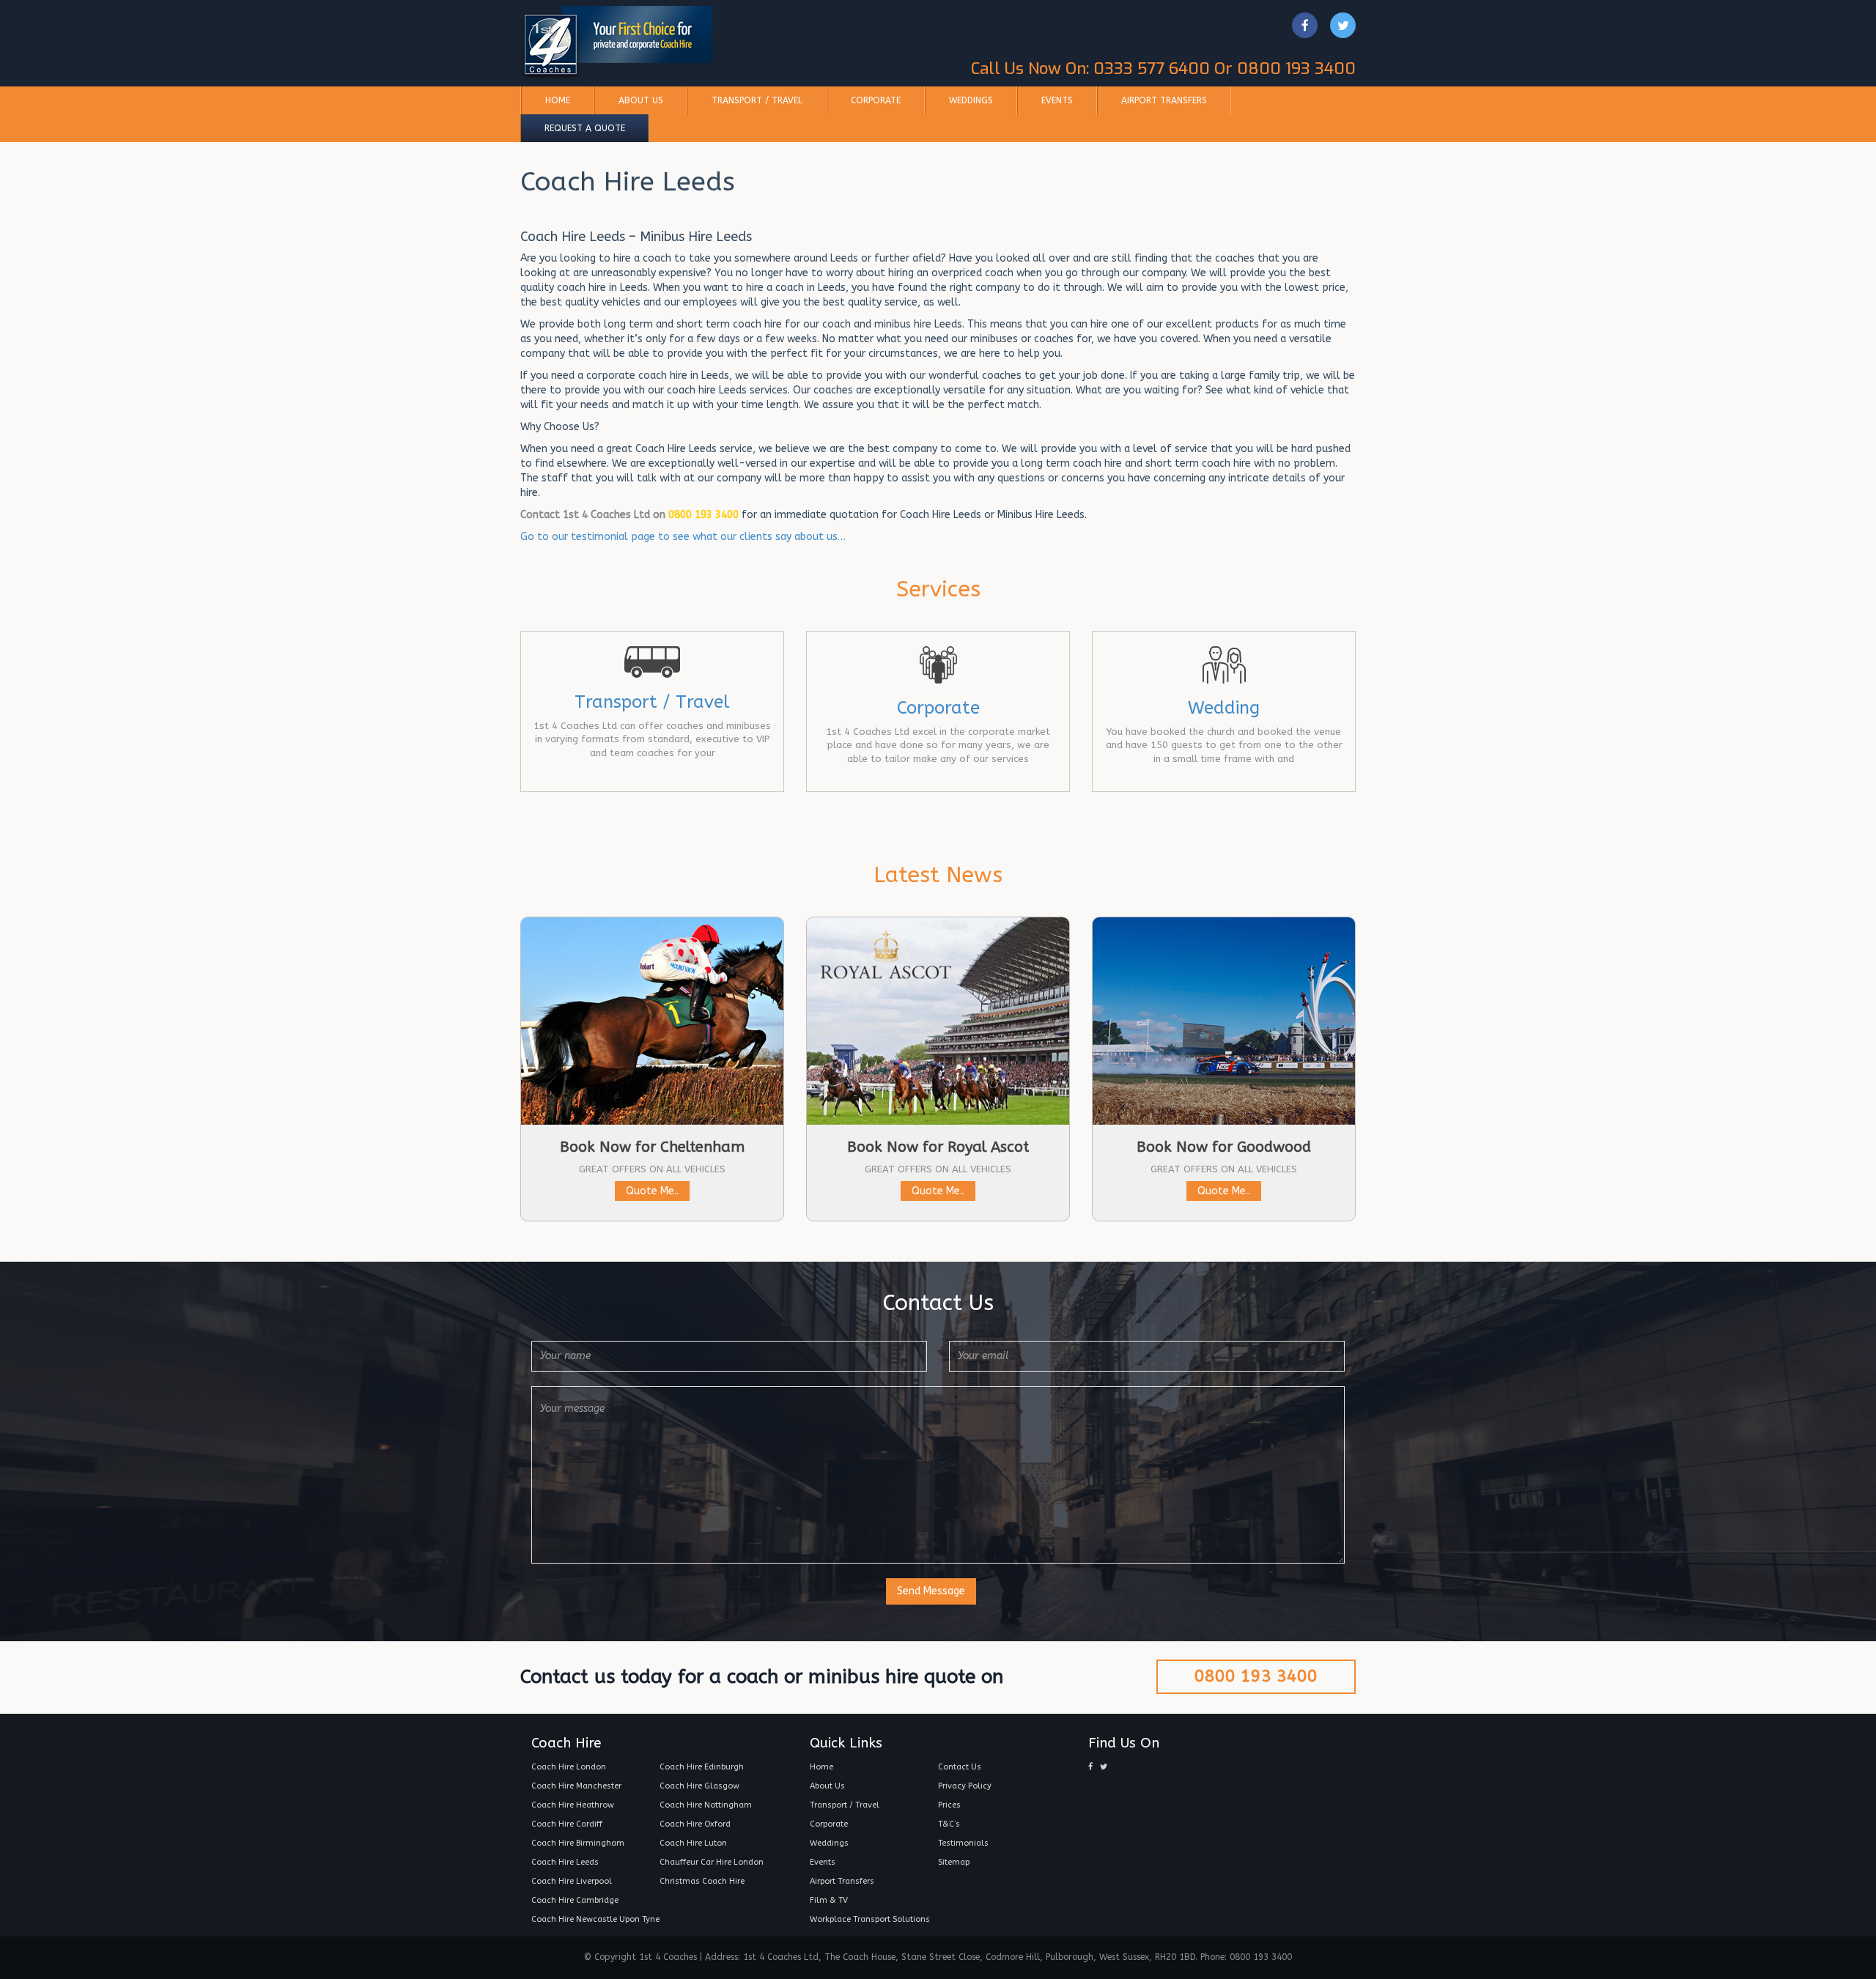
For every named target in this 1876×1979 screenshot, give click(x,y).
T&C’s (949, 1824)
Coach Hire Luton (693, 1843)
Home (558, 100)
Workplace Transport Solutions (870, 1919)
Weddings (971, 100)
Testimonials (963, 1843)
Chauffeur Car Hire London (712, 1862)
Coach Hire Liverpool (572, 1881)
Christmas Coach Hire (702, 1881)
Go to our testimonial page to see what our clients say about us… (683, 537)
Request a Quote (585, 128)
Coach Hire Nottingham (706, 1805)
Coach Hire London (569, 1767)
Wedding (1224, 708)
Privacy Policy (965, 1786)
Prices (949, 1805)
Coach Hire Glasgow (699, 1786)
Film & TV (829, 1900)
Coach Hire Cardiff (567, 1824)
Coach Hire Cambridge (575, 1900)
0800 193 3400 (1256, 1676)
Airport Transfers (1164, 100)
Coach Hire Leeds (565, 1862)
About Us (641, 100)
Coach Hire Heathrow (573, 1805)
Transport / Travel (757, 100)
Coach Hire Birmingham (578, 1843)
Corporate (876, 100)
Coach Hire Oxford (695, 1824)
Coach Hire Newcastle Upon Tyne (595, 1919)
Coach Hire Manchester (576, 1786)
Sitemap (954, 1862)
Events (1057, 100)
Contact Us (960, 1767)
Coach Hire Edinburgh (702, 1767)
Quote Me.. (652, 1191)
